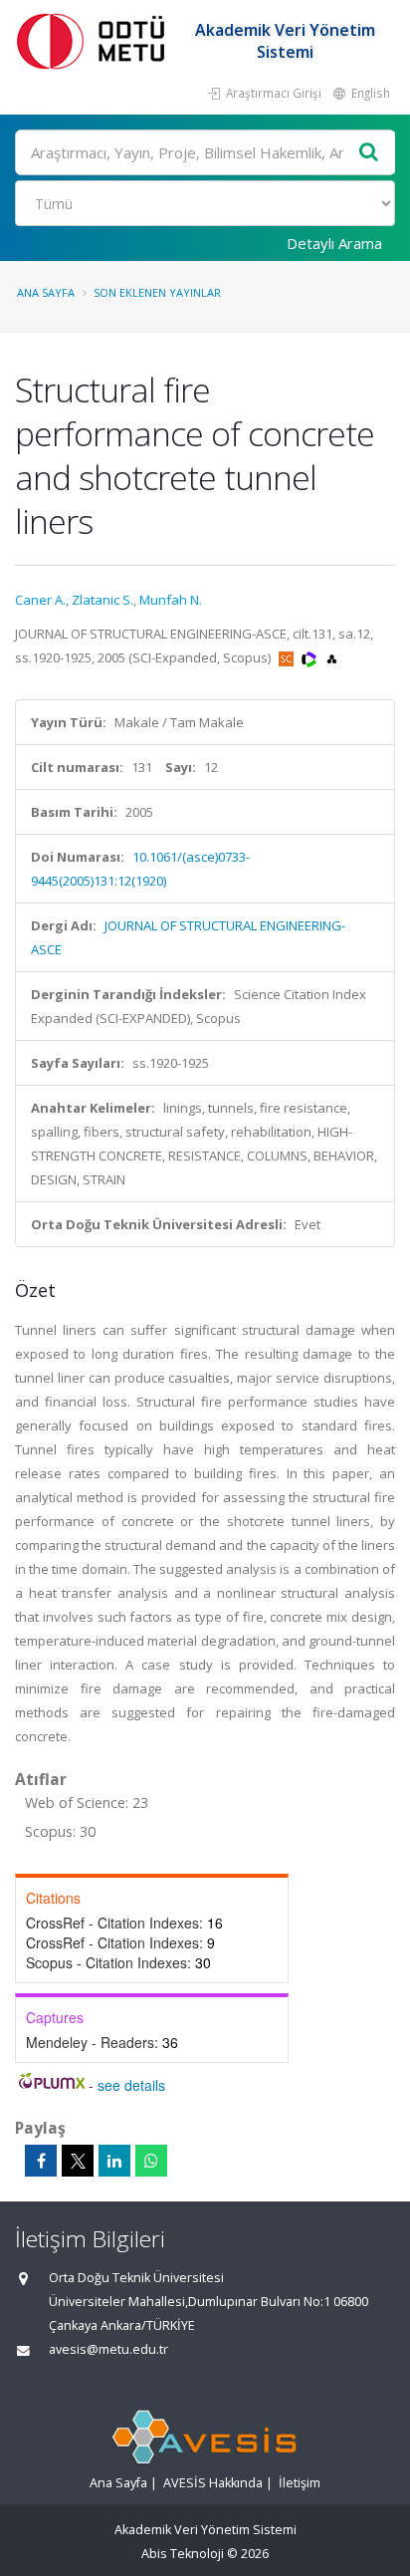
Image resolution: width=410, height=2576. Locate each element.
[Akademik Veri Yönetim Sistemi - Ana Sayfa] (95, 40)
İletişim (300, 2483)
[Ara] (369, 153)
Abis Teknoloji (183, 2554)
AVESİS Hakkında (213, 2483)
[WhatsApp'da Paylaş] (151, 2161)
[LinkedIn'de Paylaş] (114, 2161)
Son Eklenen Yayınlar (157, 292)
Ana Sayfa (46, 292)
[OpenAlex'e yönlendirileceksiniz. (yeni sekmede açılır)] (332, 657)
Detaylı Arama (334, 243)
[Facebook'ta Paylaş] (41, 2161)
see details (131, 2085)
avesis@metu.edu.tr (108, 2349)
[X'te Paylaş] (78, 2161)
